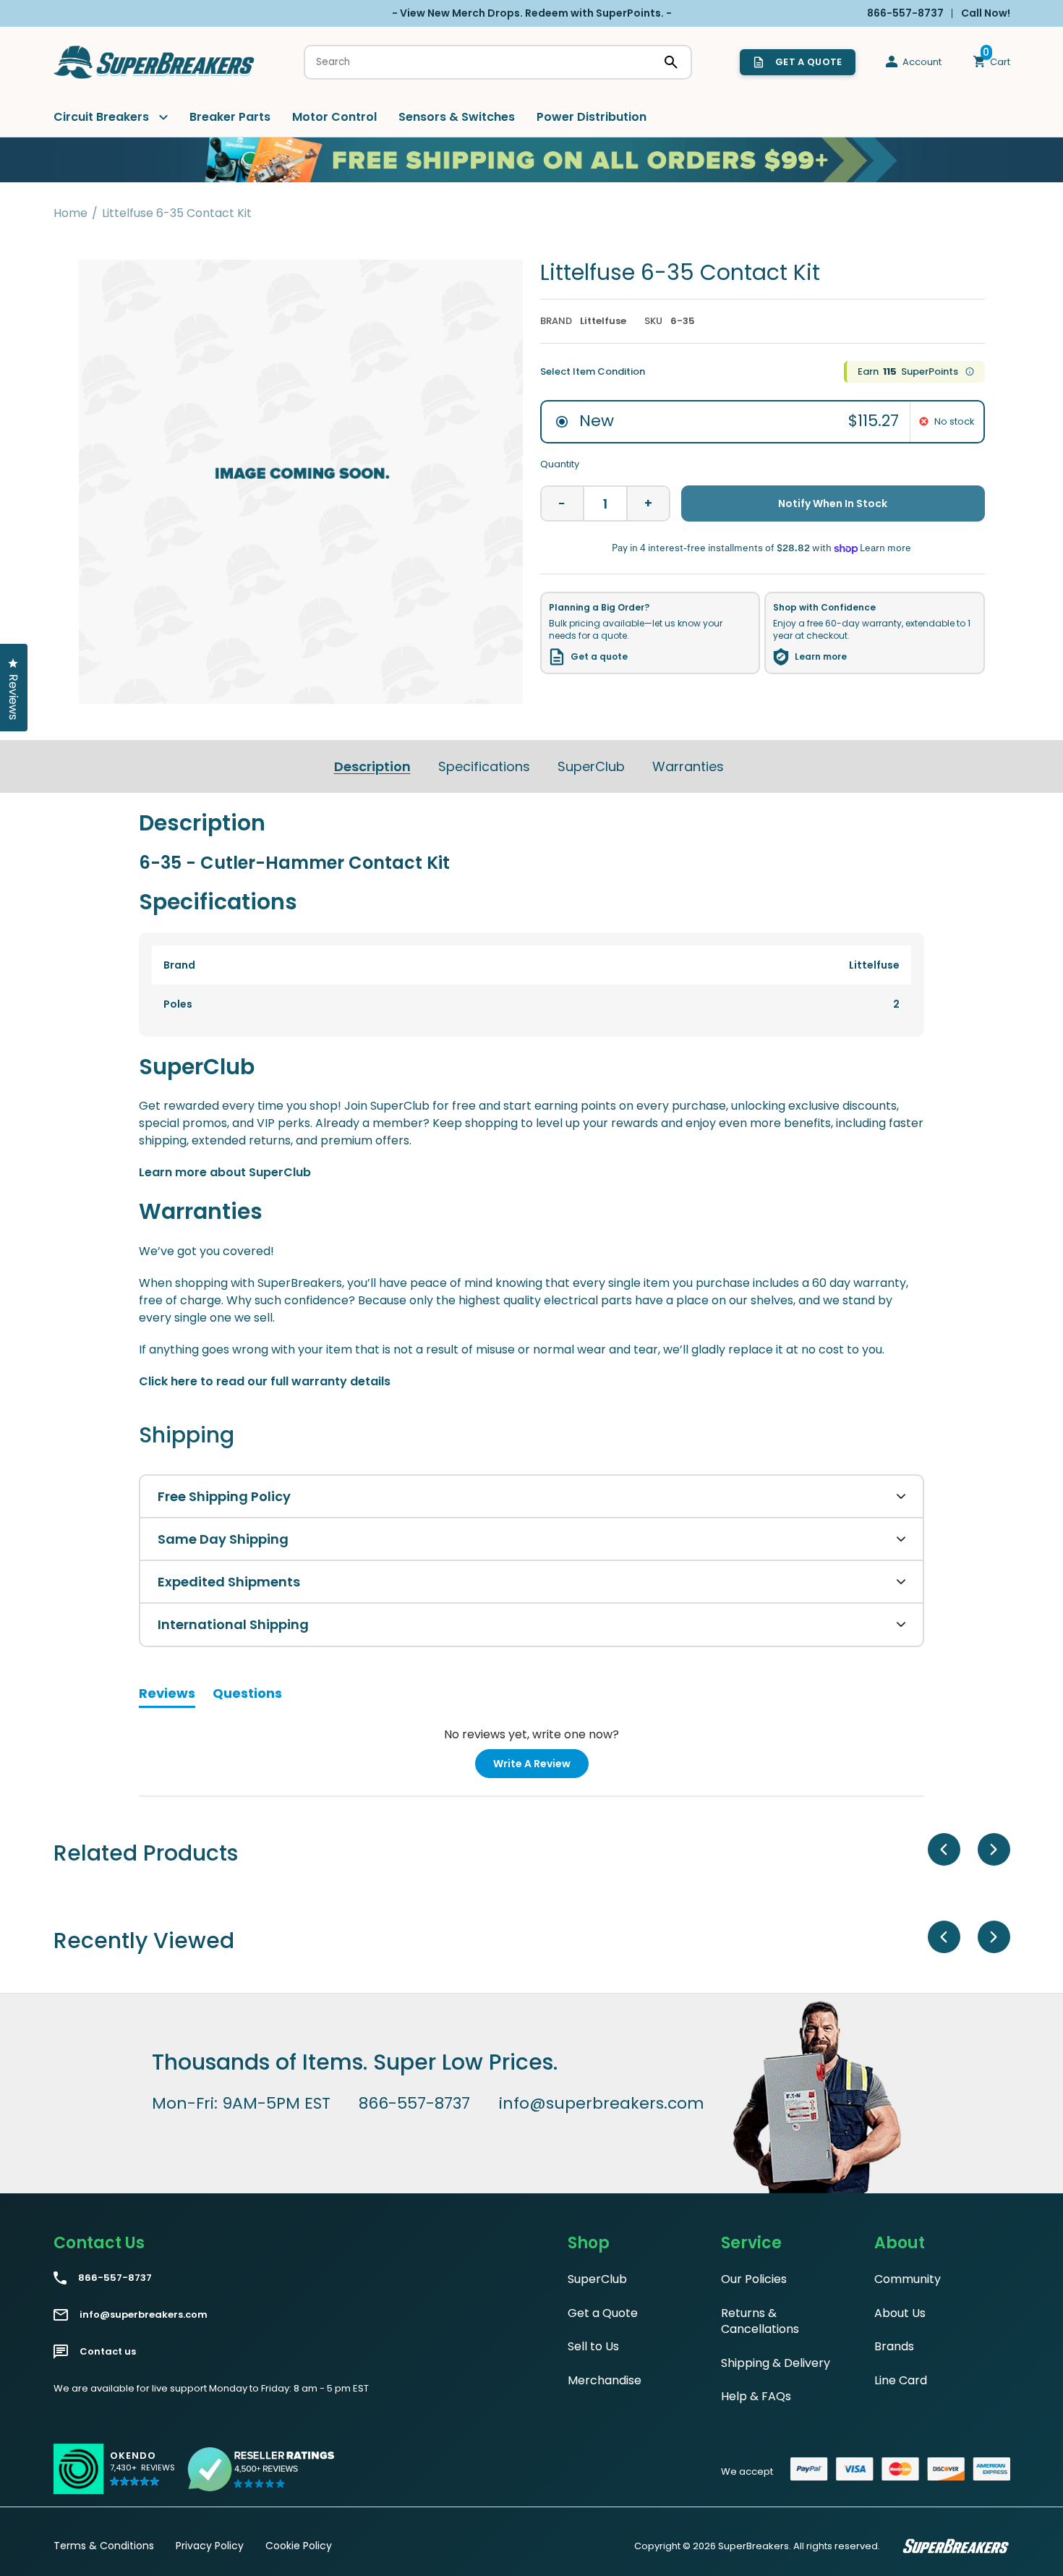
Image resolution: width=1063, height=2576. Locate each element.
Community (908, 2279)
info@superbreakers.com (602, 2104)
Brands (894, 2346)
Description (372, 766)
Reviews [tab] (167, 1696)
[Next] (994, 1849)
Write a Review (541, 1767)
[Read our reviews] (262, 2469)
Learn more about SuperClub (225, 1172)
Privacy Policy (210, 2546)
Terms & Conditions (104, 2546)
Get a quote (599, 657)
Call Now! (986, 13)
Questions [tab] (247, 1696)
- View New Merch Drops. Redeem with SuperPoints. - (532, 13)
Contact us (108, 2352)
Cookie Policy (299, 2546)
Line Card (901, 2380)
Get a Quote (603, 2313)
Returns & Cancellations (760, 2321)
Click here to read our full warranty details (265, 1381)
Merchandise (605, 2380)
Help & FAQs (756, 2396)
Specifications (484, 766)
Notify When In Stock (833, 503)
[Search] (671, 62)
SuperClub (591, 766)
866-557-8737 (414, 2104)
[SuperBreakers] (155, 62)
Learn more (821, 657)
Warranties (688, 766)
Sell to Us (593, 2346)
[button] (142, 2475)
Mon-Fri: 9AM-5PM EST (241, 2104)
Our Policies (754, 2279)
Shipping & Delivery (776, 2363)
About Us (900, 2313)
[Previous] (944, 1849)
